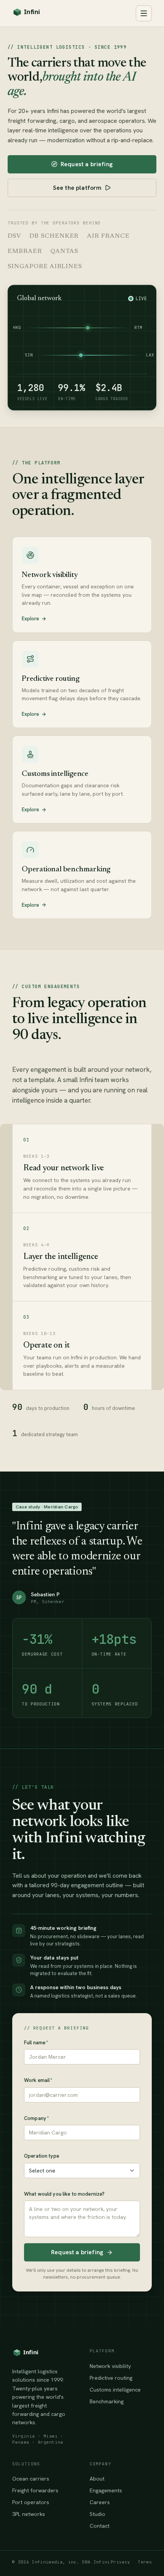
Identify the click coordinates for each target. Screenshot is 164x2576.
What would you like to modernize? (64, 2194)
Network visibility (110, 2366)
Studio (97, 2514)
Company (36, 2118)
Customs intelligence (115, 2390)
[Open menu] (144, 13)
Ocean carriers (31, 2479)
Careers (100, 2502)
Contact (100, 2526)
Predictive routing (111, 2378)
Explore (30, 619)
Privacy (120, 2562)
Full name (36, 2043)
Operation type (42, 2156)
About (97, 2479)
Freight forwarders (35, 2490)
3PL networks (29, 2514)
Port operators (31, 2502)
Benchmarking (107, 2401)
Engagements (106, 2490)
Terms (145, 2562)
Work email (38, 2080)
